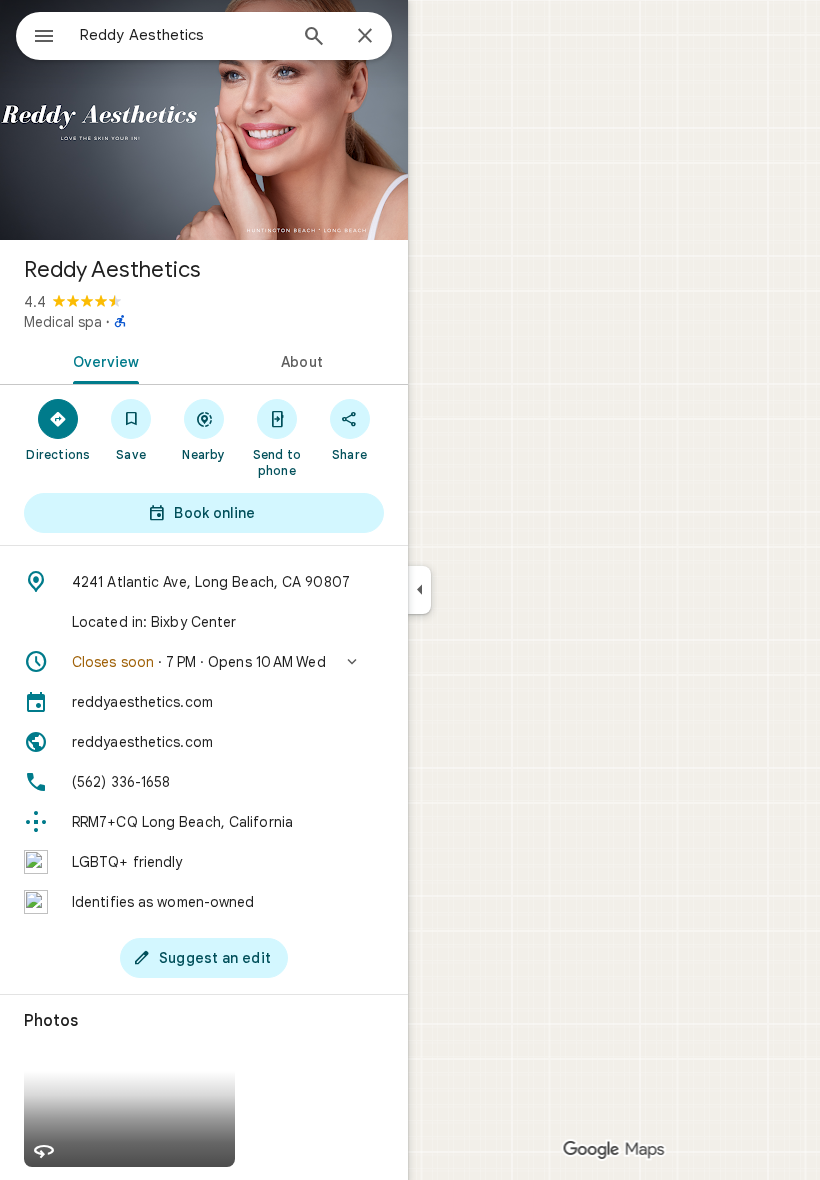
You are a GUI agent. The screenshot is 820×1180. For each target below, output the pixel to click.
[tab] (102, 360)
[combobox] (183, 35)
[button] (204, 662)
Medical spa (63, 322)
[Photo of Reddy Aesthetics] (204, 120)
